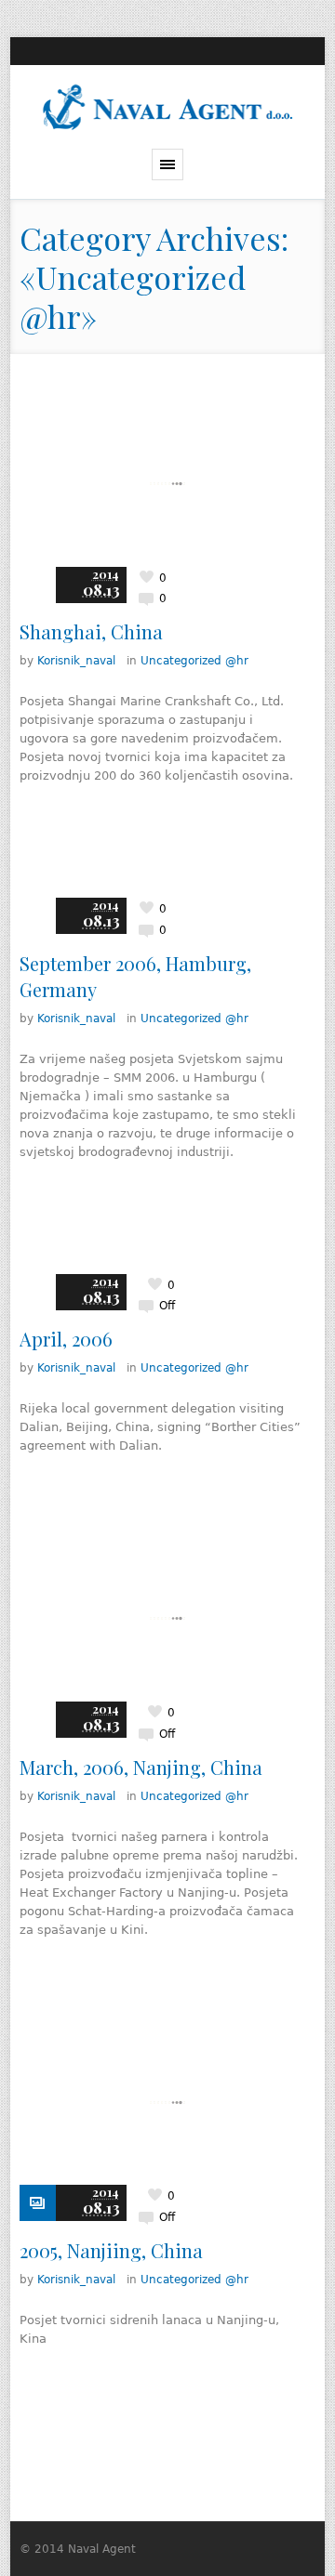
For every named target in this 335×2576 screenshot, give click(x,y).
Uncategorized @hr (194, 661)
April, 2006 (66, 1339)
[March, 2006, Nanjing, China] (167, 1618)
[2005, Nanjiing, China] (167, 2103)
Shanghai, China (91, 631)
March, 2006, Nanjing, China (141, 1767)
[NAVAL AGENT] (168, 107)
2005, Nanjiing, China (111, 2250)
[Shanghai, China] (167, 484)
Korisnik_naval (76, 661)
